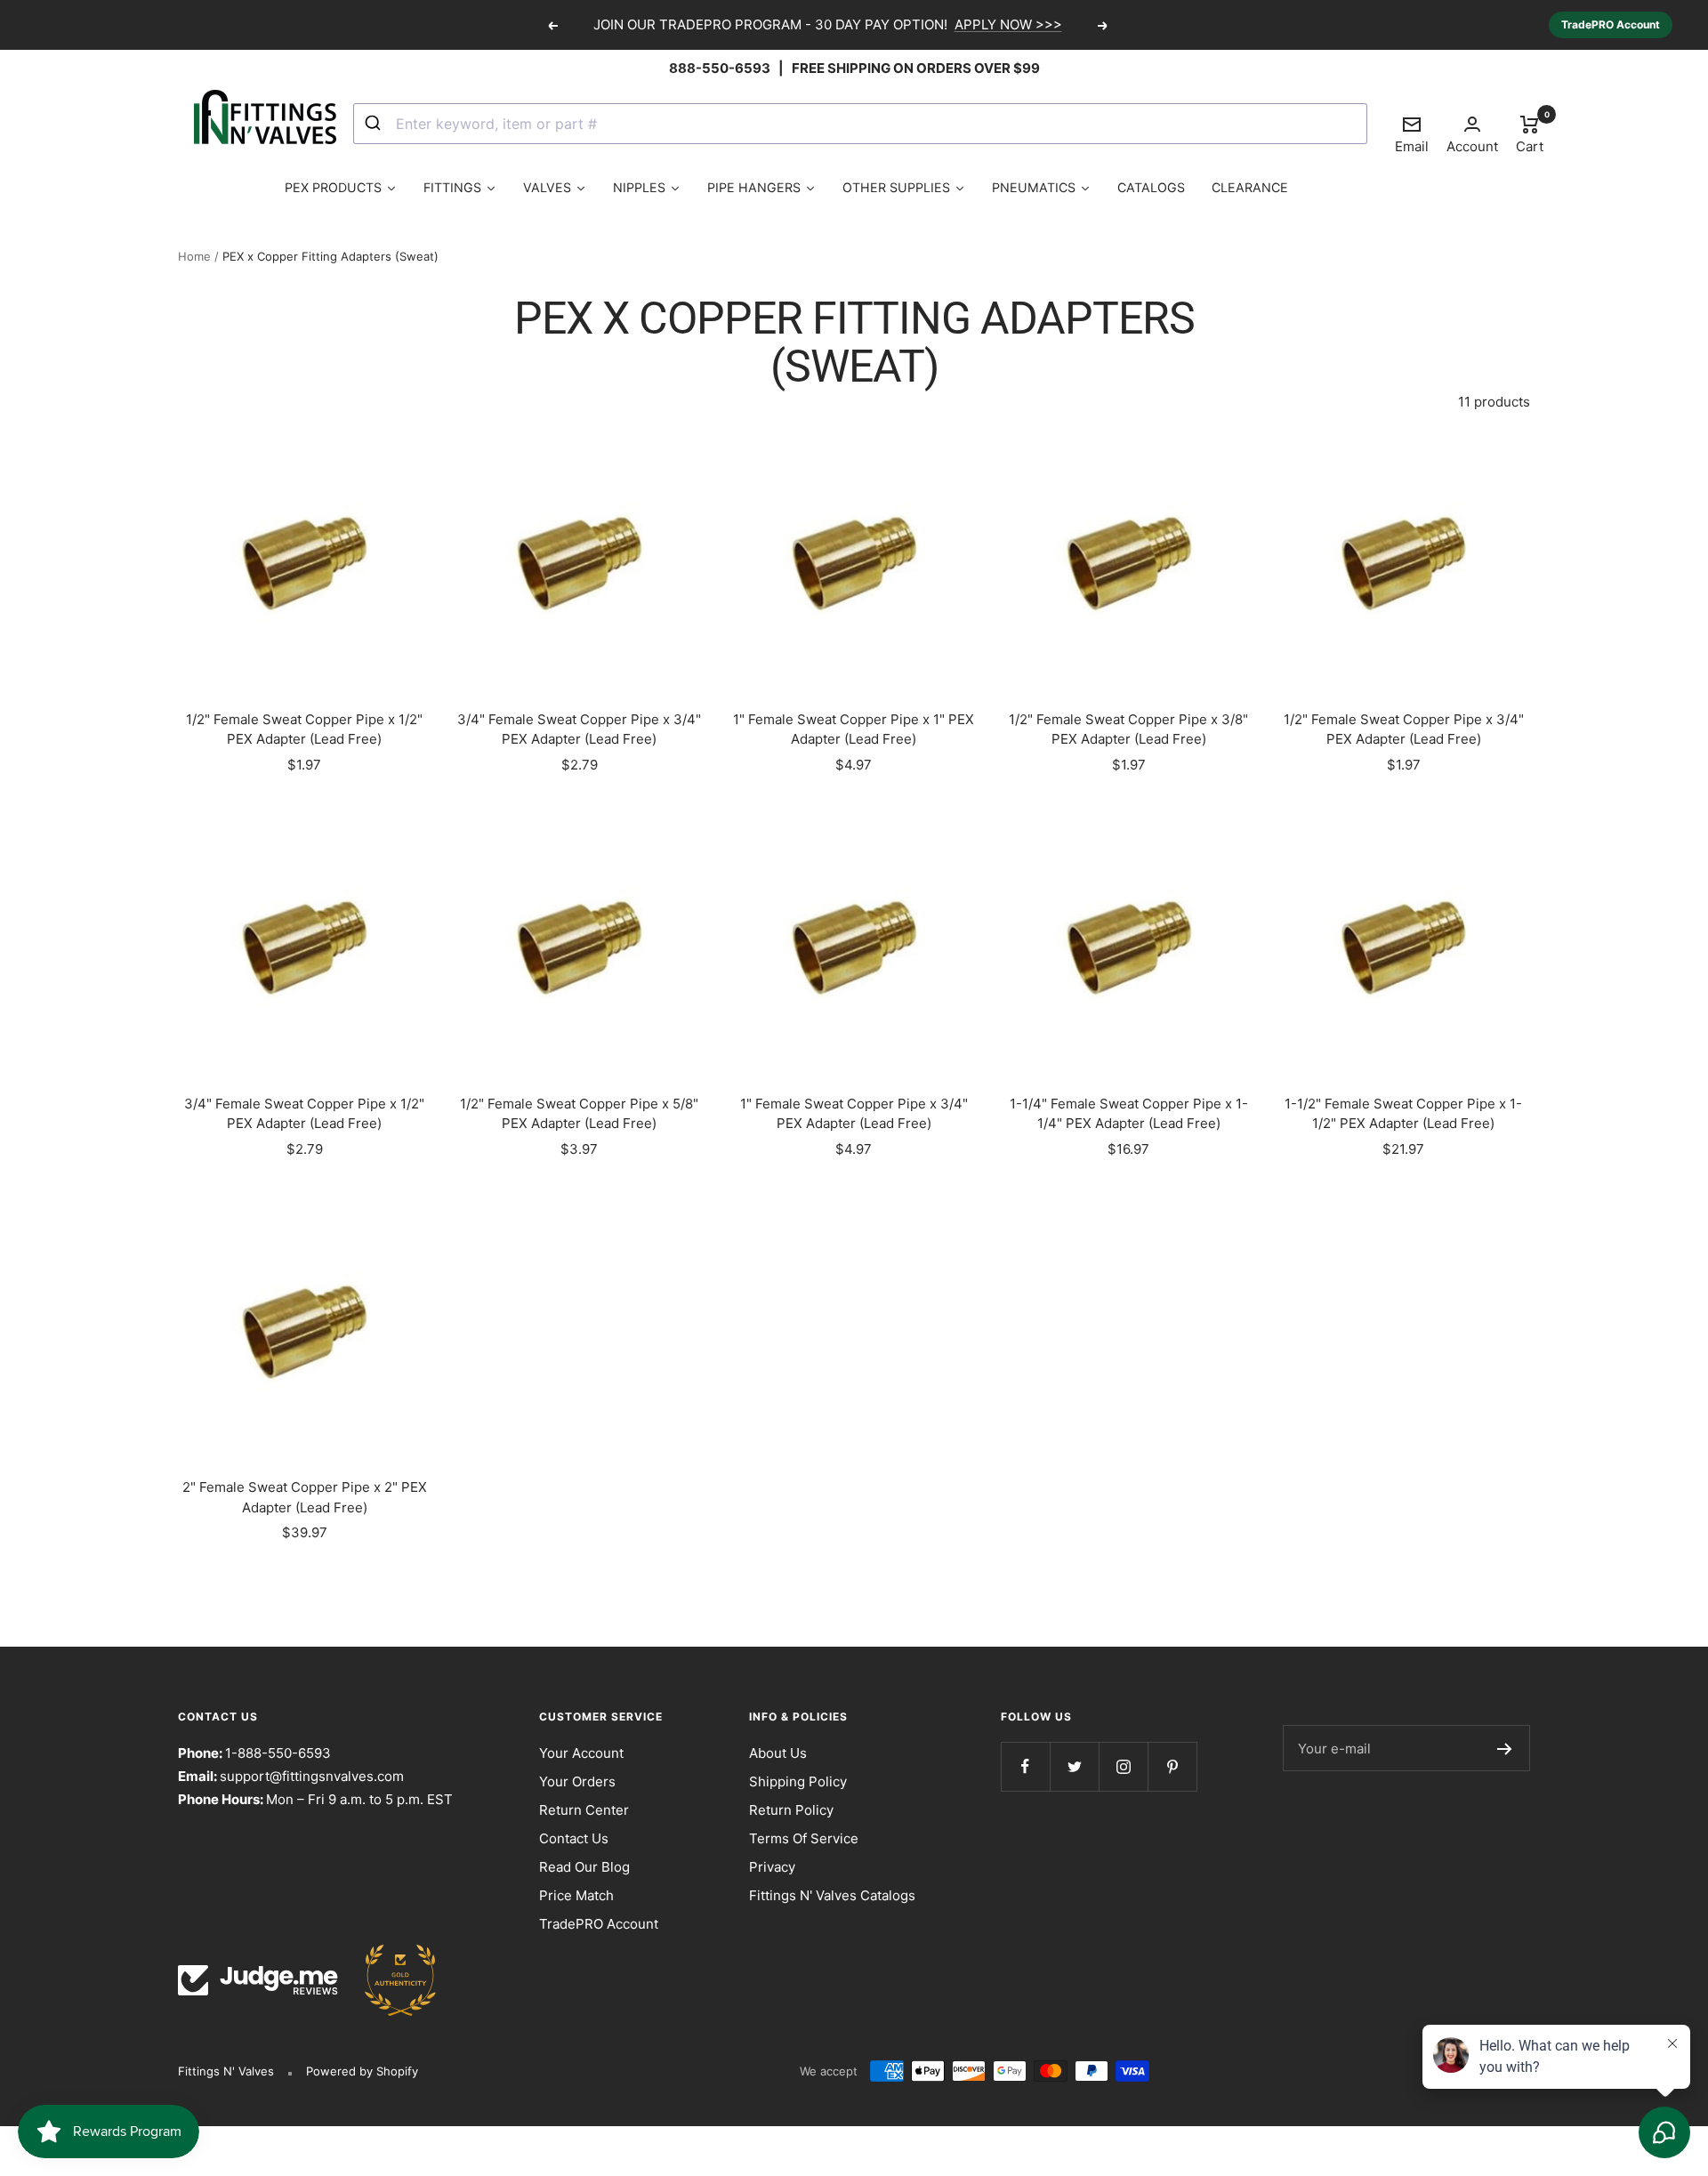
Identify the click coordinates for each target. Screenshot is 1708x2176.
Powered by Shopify (362, 2071)
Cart (1530, 133)
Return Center (584, 1810)
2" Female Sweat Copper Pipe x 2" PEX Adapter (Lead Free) (305, 1497)
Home (194, 256)
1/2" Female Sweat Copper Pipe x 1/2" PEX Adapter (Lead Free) (304, 729)
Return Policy (791, 1810)
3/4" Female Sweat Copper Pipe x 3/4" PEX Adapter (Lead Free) (579, 729)
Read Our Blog (584, 1867)
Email (1412, 134)
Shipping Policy (798, 1781)
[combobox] (860, 124)
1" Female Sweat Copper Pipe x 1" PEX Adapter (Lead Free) (854, 729)
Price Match (576, 1895)
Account (1472, 146)
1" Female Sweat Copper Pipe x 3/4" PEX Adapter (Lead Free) (854, 1114)
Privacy (772, 1867)
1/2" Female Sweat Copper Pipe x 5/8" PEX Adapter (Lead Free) (579, 1114)
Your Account (581, 1753)
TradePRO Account (1611, 24)
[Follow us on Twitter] (1074, 1766)
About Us (778, 1753)
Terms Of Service (804, 1838)
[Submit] (375, 124)
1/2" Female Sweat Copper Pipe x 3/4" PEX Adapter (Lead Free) (1404, 729)
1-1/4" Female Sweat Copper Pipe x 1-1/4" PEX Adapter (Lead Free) (1129, 1114)
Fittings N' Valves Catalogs (832, 1895)
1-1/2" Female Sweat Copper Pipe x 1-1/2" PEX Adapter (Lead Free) (1403, 1114)
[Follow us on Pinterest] (1172, 1766)
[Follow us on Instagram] (1123, 1766)
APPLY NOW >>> (1008, 24)
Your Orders (577, 1781)
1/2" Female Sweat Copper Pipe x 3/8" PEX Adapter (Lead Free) (1128, 729)
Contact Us (574, 1838)
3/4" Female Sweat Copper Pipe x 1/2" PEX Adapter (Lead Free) (304, 1114)
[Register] (1505, 1748)
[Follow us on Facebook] (1025, 1766)
